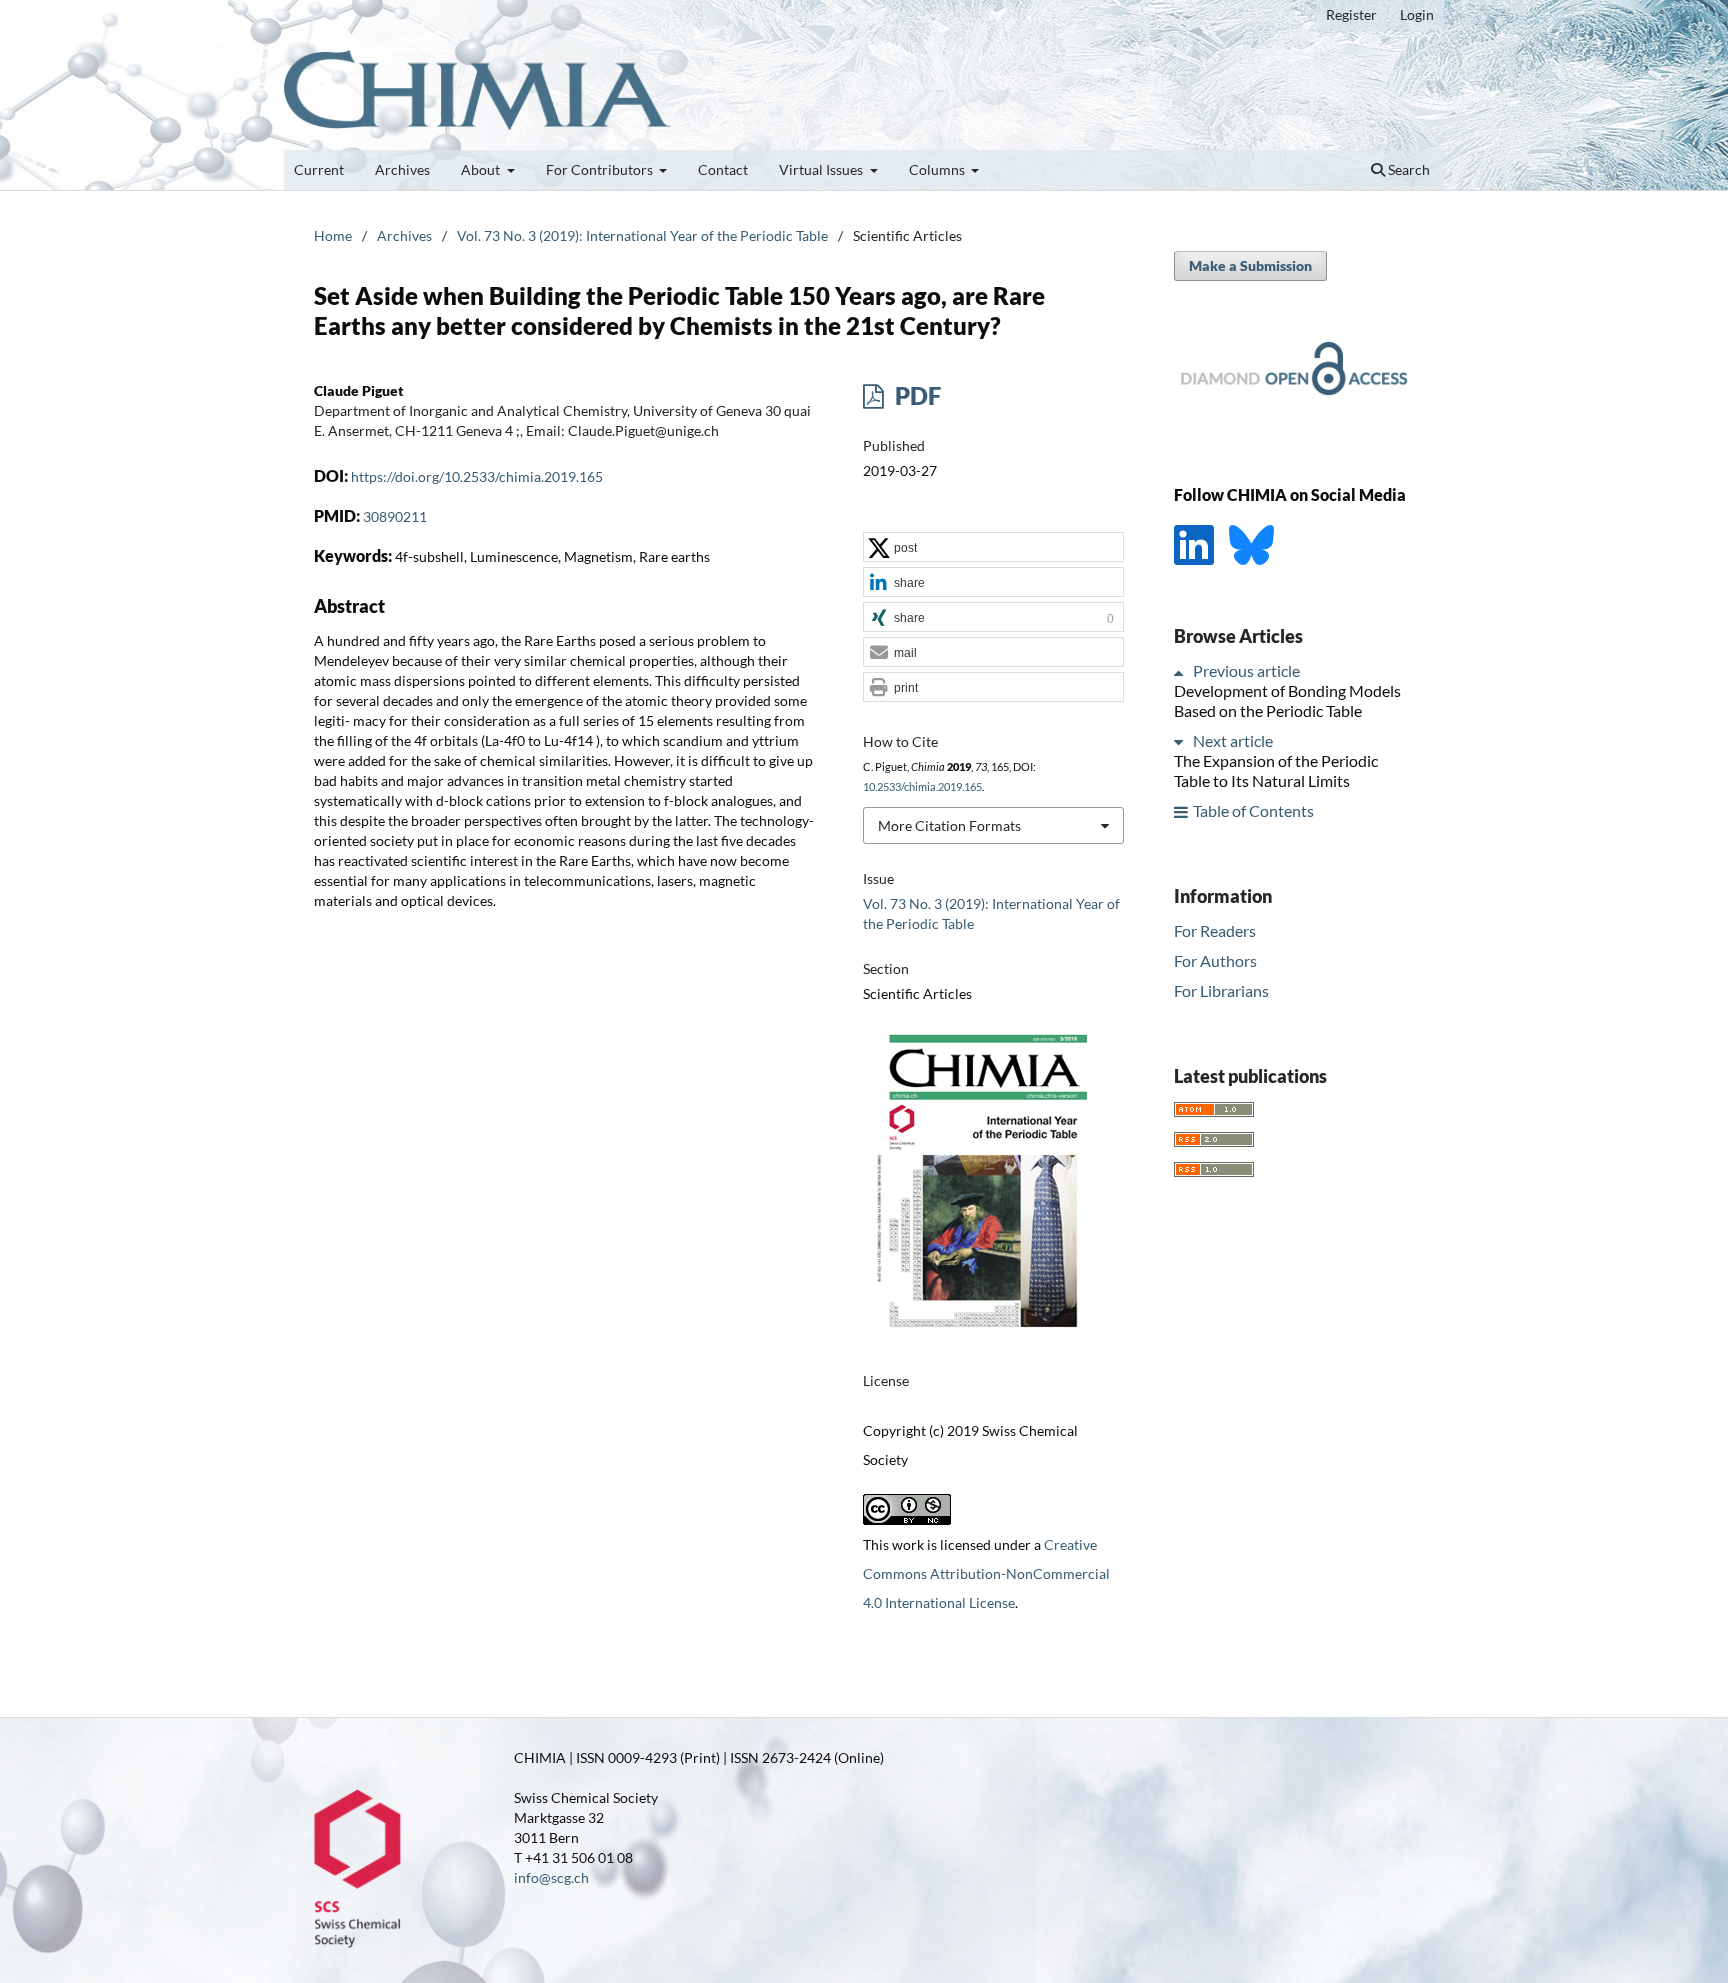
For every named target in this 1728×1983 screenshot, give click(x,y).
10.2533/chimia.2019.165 (922, 787)
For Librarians (1221, 990)
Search (1407, 169)
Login (1417, 14)
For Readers (1215, 930)
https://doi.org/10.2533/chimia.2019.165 (477, 476)
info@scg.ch (551, 1877)
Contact (723, 169)
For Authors (1215, 960)
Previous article (1246, 671)
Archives (402, 169)
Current (319, 169)
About (482, 169)
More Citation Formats (949, 825)
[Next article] (1182, 741)
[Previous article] (1182, 671)
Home (333, 235)
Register (1351, 14)
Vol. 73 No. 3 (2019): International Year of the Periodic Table (642, 235)
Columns (938, 169)
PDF (915, 395)
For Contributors (601, 169)
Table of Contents (1253, 811)
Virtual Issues (822, 169)
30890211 (395, 516)
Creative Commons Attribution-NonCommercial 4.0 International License (986, 1573)
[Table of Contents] (1182, 811)
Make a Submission (1250, 265)
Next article (1233, 741)
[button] (993, 548)
